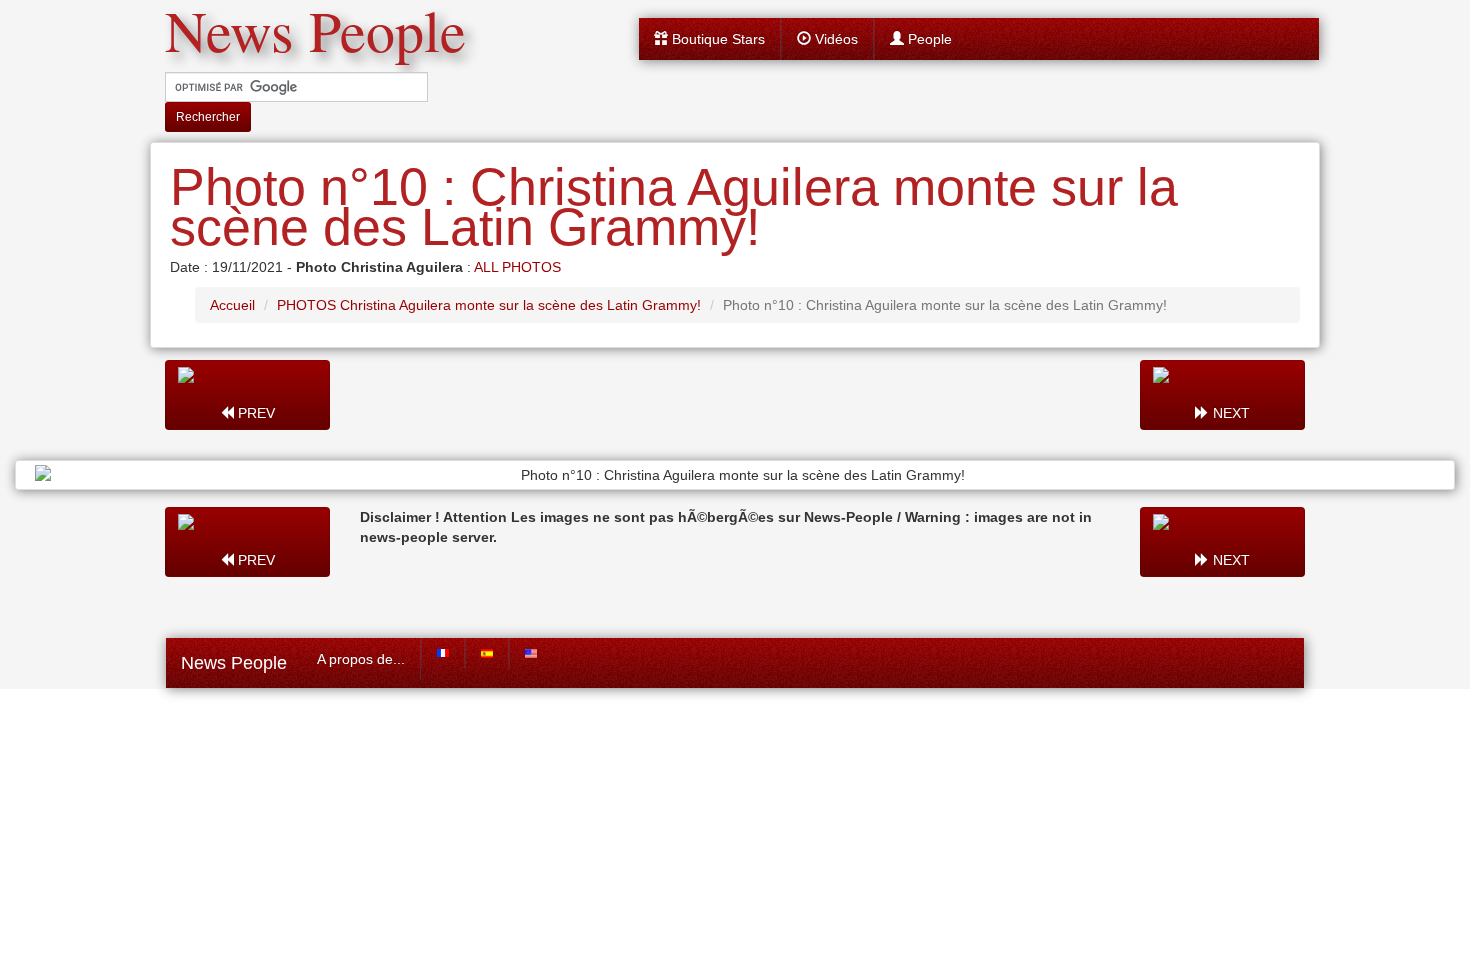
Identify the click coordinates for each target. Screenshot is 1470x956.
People (928, 39)
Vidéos (834, 39)
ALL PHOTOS (517, 267)
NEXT (1229, 413)
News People (234, 663)
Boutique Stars (716, 39)
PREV (254, 413)
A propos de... (361, 659)
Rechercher (208, 117)
